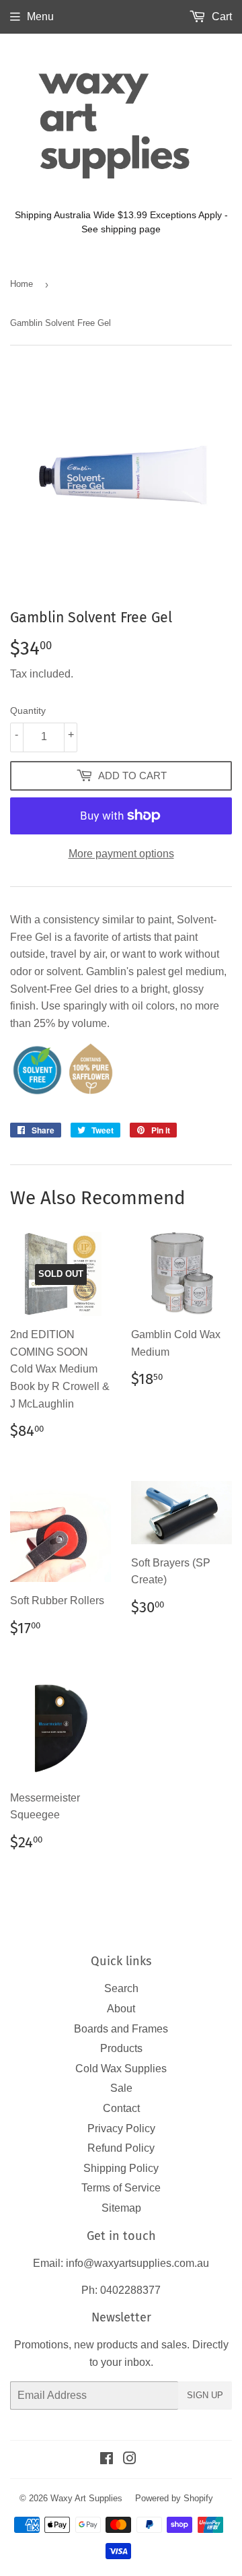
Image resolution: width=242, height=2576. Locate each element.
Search (121, 1988)
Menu (40, 16)
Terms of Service (121, 2188)
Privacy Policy (121, 2128)
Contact (121, 2108)
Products (121, 2048)
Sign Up (205, 2395)
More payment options (121, 854)
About (121, 2009)
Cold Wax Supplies (121, 2069)
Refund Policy (121, 2148)
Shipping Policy (121, 2168)
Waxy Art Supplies (86, 2498)
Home (22, 284)
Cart (220, 16)
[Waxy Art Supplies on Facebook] (107, 2460)
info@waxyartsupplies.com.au (137, 2263)
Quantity (28, 711)
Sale (121, 2088)
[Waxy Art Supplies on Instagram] (130, 2460)
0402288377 (130, 2290)
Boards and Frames (121, 2029)
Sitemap (121, 2208)
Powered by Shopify (174, 2498)
